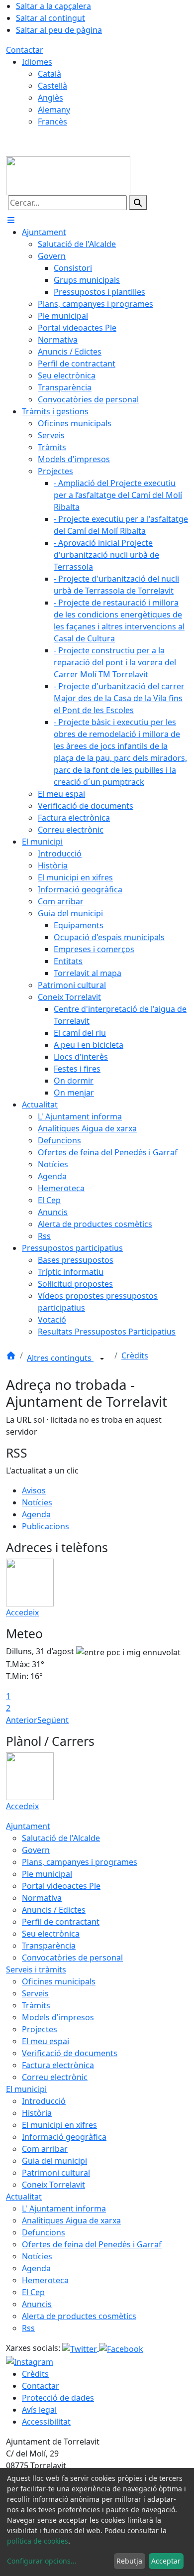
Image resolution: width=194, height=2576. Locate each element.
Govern (36, 1850)
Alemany (54, 110)
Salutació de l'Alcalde (61, 1838)
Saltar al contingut (50, 18)
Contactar (25, 50)
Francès (52, 122)
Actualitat (24, 2197)
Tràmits (36, 2005)
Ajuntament (28, 1826)
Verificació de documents (70, 2053)
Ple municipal (47, 1874)
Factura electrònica (58, 2065)
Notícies (37, 1502)
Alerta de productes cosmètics (79, 2316)
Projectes (40, 2029)
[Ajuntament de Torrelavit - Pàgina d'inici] (68, 175)
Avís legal (39, 2410)
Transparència (49, 1946)
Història (37, 2113)
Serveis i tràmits (36, 1969)
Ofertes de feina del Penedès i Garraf (92, 2244)
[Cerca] (138, 203)
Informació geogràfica (64, 2137)
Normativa (42, 1898)
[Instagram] (30, 2361)
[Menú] (11, 220)
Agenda (36, 1514)
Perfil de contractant (61, 1922)
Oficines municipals (59, 1981)
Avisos (34, 1490)
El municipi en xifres (59, 2125)
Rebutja (129, 2561)
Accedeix (22, 1612)
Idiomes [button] (37, 62)
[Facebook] (121, 2348)
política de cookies (38, 2541)
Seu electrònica (51, 1934)
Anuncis (37, 2304)
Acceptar (166, 2561)
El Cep (33, 2292)
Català (49, 74)
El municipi (26, 2089)
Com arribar (45, 2149)
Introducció (44, 2101)
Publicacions (46, 1526)
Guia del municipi (54, 2161)
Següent (53, 1720)
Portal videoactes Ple (61, 1886)
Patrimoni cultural (56, 2173)
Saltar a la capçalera (53, 6)
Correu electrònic (55, 2077)
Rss (28, 2328)
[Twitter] (81, 2348)
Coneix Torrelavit (53, 2185)
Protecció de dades (58, 2398)
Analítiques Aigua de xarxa (71, 2220)
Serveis (35, 1993)
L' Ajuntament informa (64, 2208)
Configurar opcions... (42, 2561)
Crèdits (135, 1355)
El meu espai (46, 2041)
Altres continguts (60, 1358)
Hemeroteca (45, 2280)
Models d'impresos (58, 2017)
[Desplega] (102, 1359)
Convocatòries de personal (72, 1958)
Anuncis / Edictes (54, 1910)
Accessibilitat (46, 2422)
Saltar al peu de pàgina (59, 30)
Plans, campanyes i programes (80, 1862)
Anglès (50, 98)
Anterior (22, 1720)
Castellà (52, 86)
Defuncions (44, 2232)
